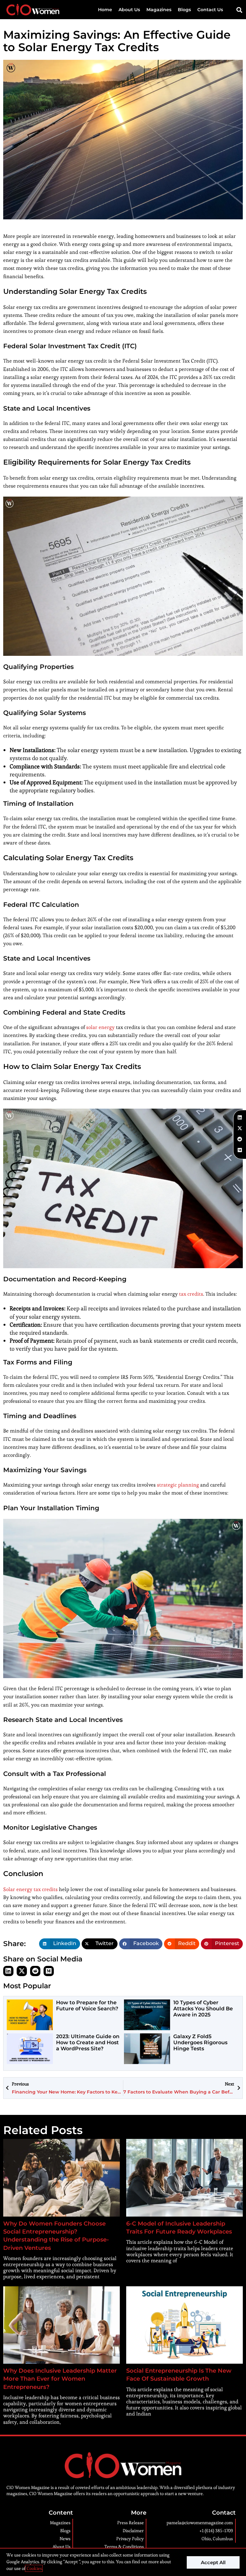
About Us (129, 10)
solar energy (100, 1027)
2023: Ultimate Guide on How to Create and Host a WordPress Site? (88, 2042)
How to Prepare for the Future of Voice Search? (87, 2006)
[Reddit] (35, 1971)
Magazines (159, 10)
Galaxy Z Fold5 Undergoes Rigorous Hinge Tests (200, 2042)
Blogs (184, 10)
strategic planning (178, 1485)
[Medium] (49, 1971)
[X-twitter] (22, 1971)
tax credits (191, 1294)
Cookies (34, 2568)
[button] (239, 10)
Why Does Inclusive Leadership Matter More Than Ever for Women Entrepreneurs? (60, 2379)
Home (105, 10)
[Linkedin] (8, 1971)
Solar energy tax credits (30, 1889)
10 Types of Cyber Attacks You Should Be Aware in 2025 (203, 2009)
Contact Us (210, 10)
